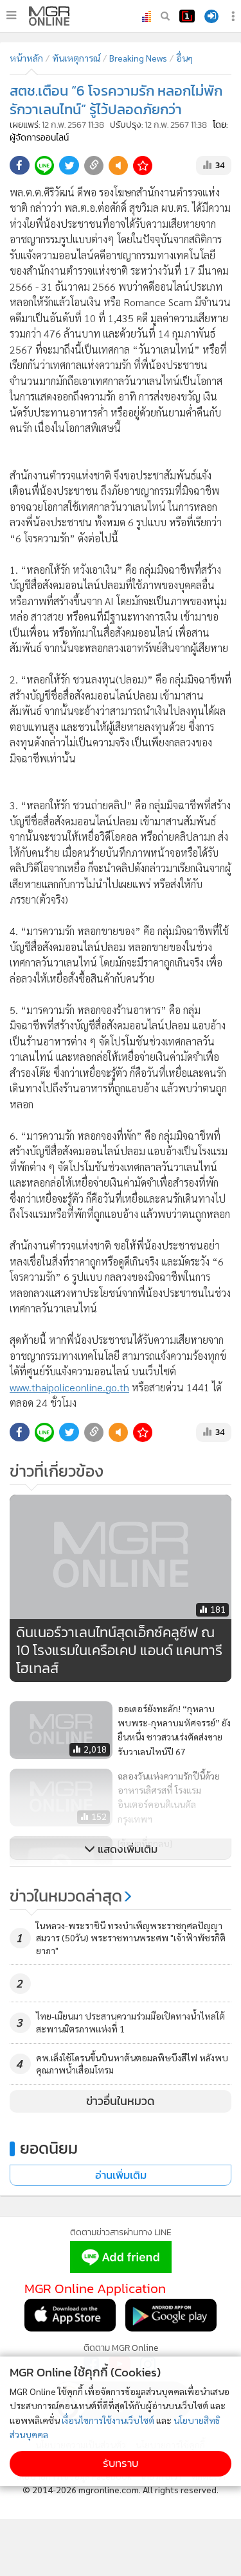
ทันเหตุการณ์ (76, 58)
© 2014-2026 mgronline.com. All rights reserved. (121, 2489)
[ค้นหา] (165, 16)
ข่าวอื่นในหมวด (121, 2101)
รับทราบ (121, 2463)
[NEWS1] (187, 16)
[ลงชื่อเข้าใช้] (211, 16)
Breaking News (138, 58)
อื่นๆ (184, 58)
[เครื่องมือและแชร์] (235, 16)
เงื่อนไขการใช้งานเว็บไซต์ (108, 2420)
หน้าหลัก (26, 58)
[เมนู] (11, 15)
